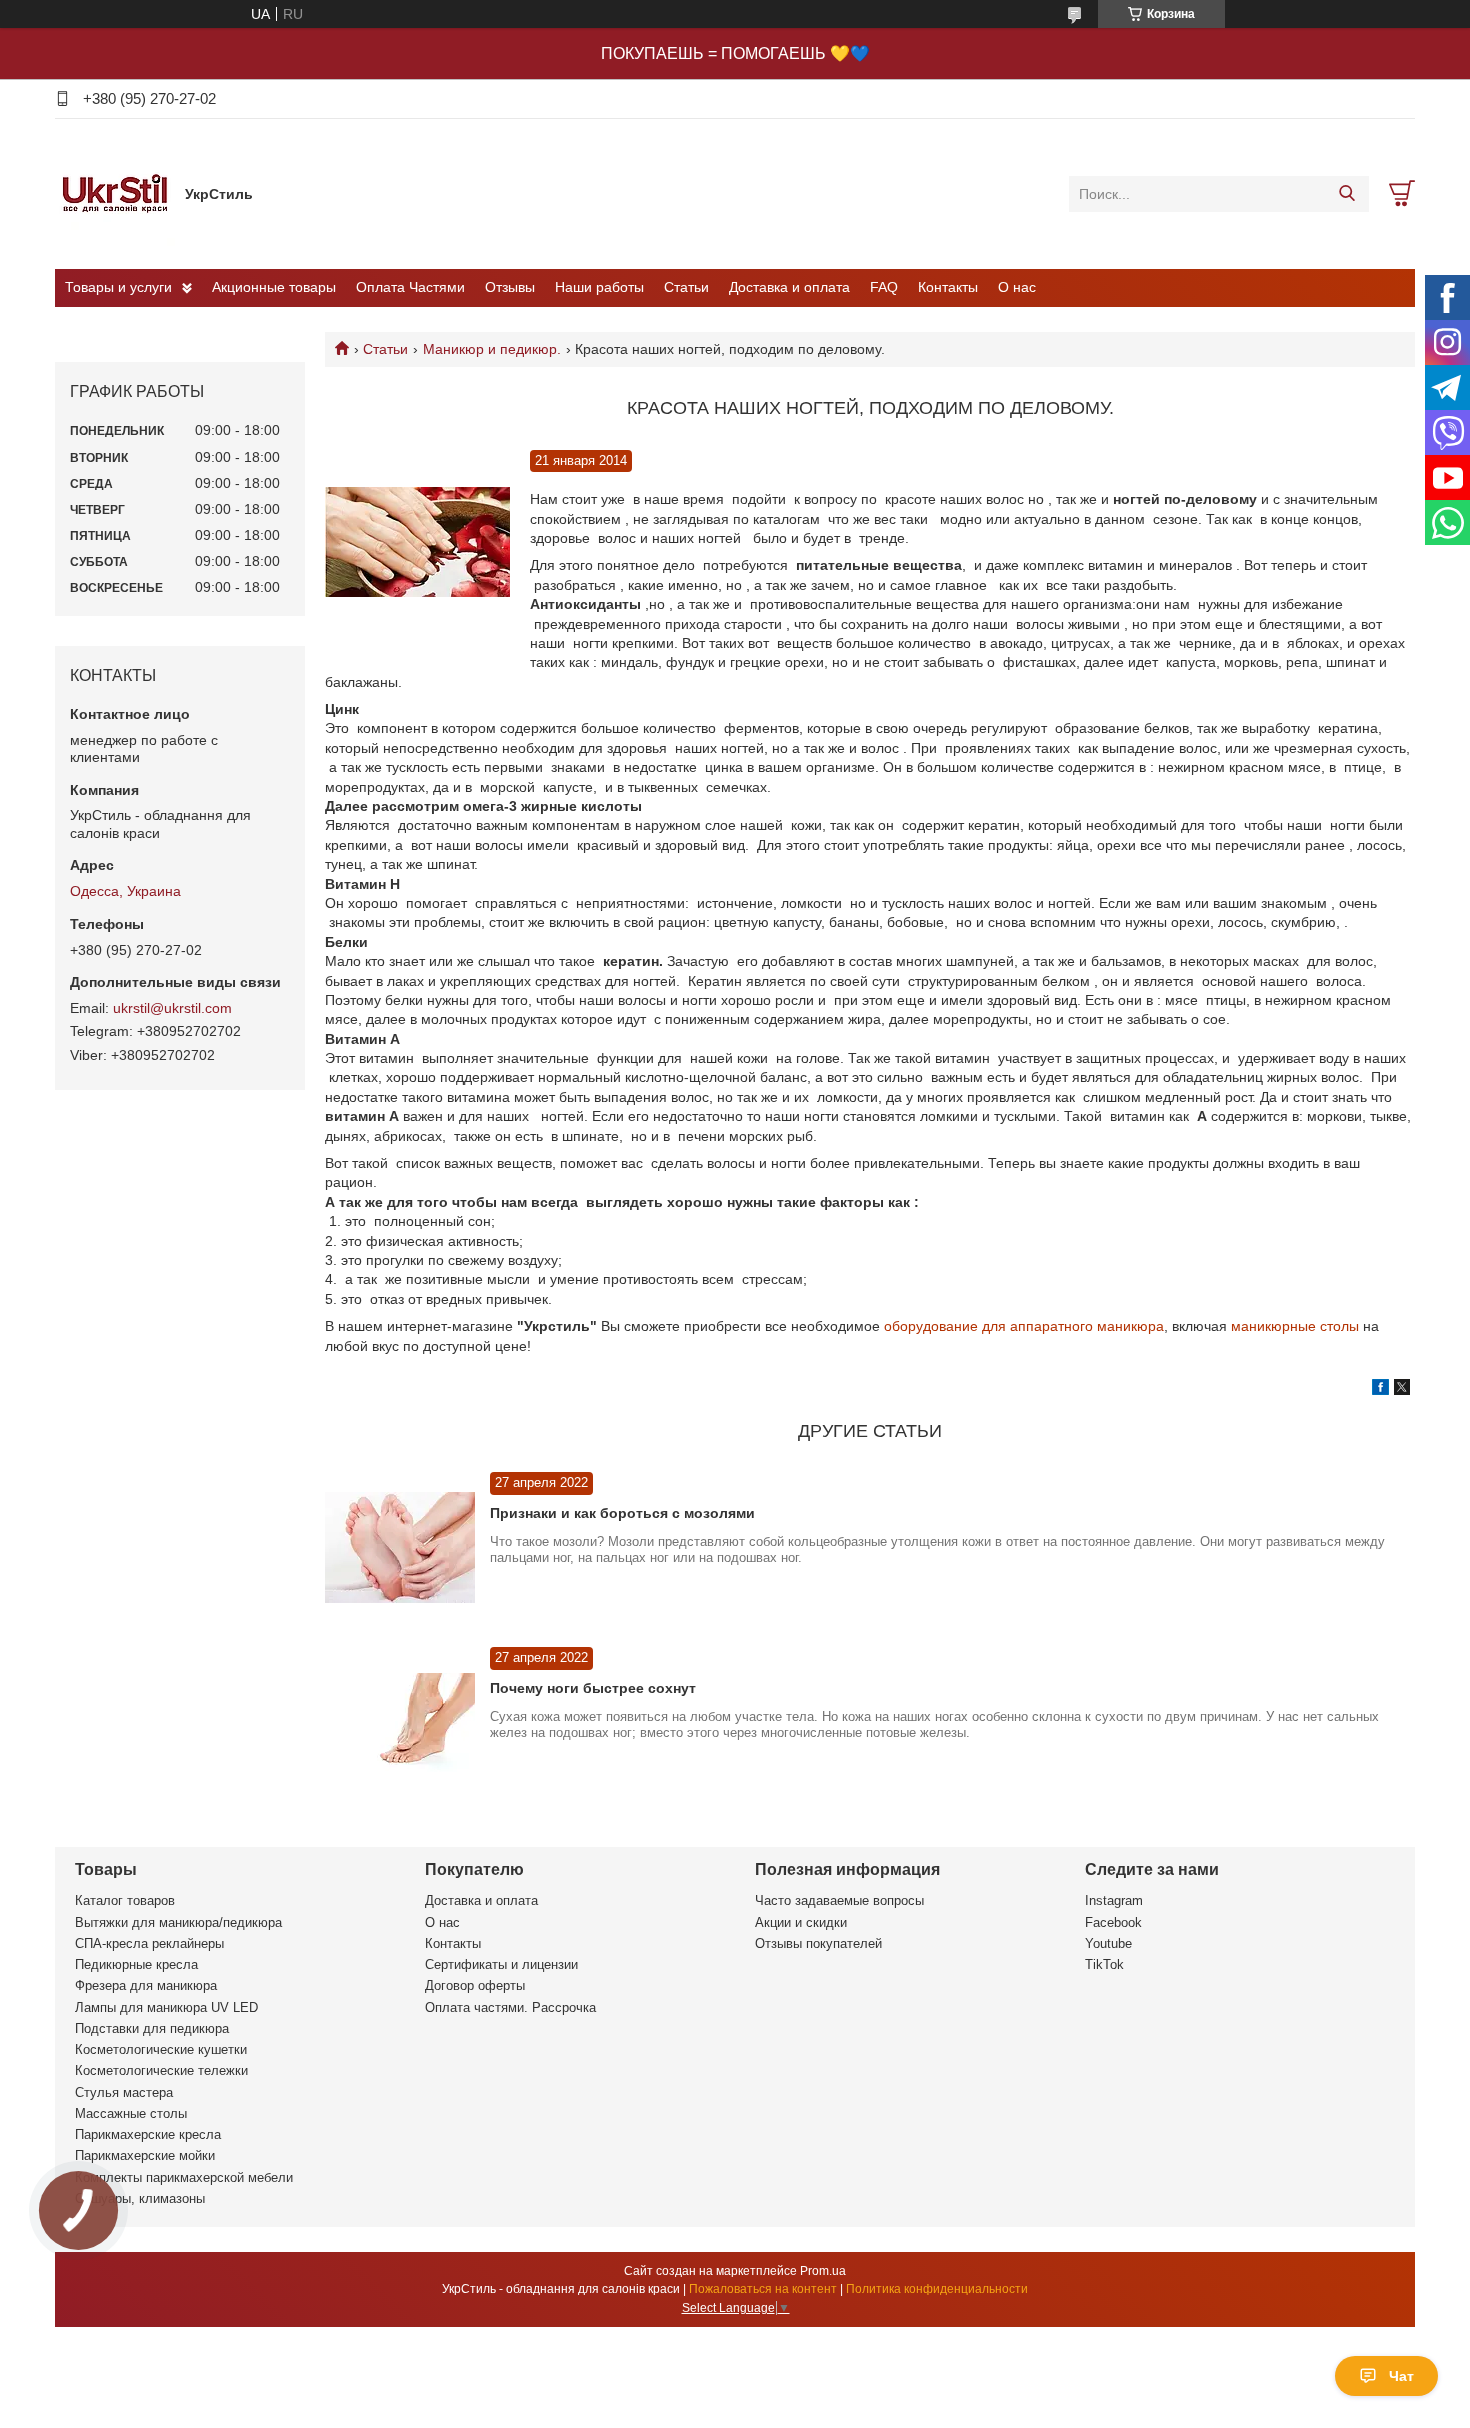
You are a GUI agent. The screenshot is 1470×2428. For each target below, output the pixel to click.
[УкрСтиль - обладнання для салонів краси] (115, 193)
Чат (1401, 2376)
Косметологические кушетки (161, 2049)
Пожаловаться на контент (763, 2289)
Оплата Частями (410, 287)
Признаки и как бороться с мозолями (622, 1513)
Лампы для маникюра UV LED (166, 2007)
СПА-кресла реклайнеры (149, 1943)
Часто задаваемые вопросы (839, 1900)
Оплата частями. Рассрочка (510, 2007)
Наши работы (599, 287)
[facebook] (1380, 1390)
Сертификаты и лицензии (501, 1964)
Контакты (948, 287)
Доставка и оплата (789, 287)
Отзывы (510, 287)
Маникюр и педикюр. (492, 349)
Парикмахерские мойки (145, 2155)
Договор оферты (475, 1985)
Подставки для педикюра (152, 2028)
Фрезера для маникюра (146, 1985)
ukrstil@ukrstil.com (172, 1008)
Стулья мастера (124, 2092)
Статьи (686, 287)
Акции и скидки (801, 1922)
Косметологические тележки (161, 2070)
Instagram (1114, 1900)
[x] (1402, 1390)
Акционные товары (274, 287)
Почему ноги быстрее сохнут (593, 1688)
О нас (1017, 287)
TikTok (1104, 1964)
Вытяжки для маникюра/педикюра (178, 1922)
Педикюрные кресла (136, 1964)
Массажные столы (131, 2113)
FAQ (884, 287)
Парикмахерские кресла (148, 2134)
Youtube (1108, 1943)
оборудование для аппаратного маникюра (1022, 1326)
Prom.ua (823, 2271)
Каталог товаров (125, 1900)
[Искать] (1346, 194)
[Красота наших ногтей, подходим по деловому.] (417, 542)
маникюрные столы (1295, 1326)
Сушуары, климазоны (140, 2198)
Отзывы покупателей (818, 1943)
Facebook (1113, 1922)
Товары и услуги (118, 287)
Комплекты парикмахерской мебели (184, 2177)
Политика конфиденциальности (937, 2289)
